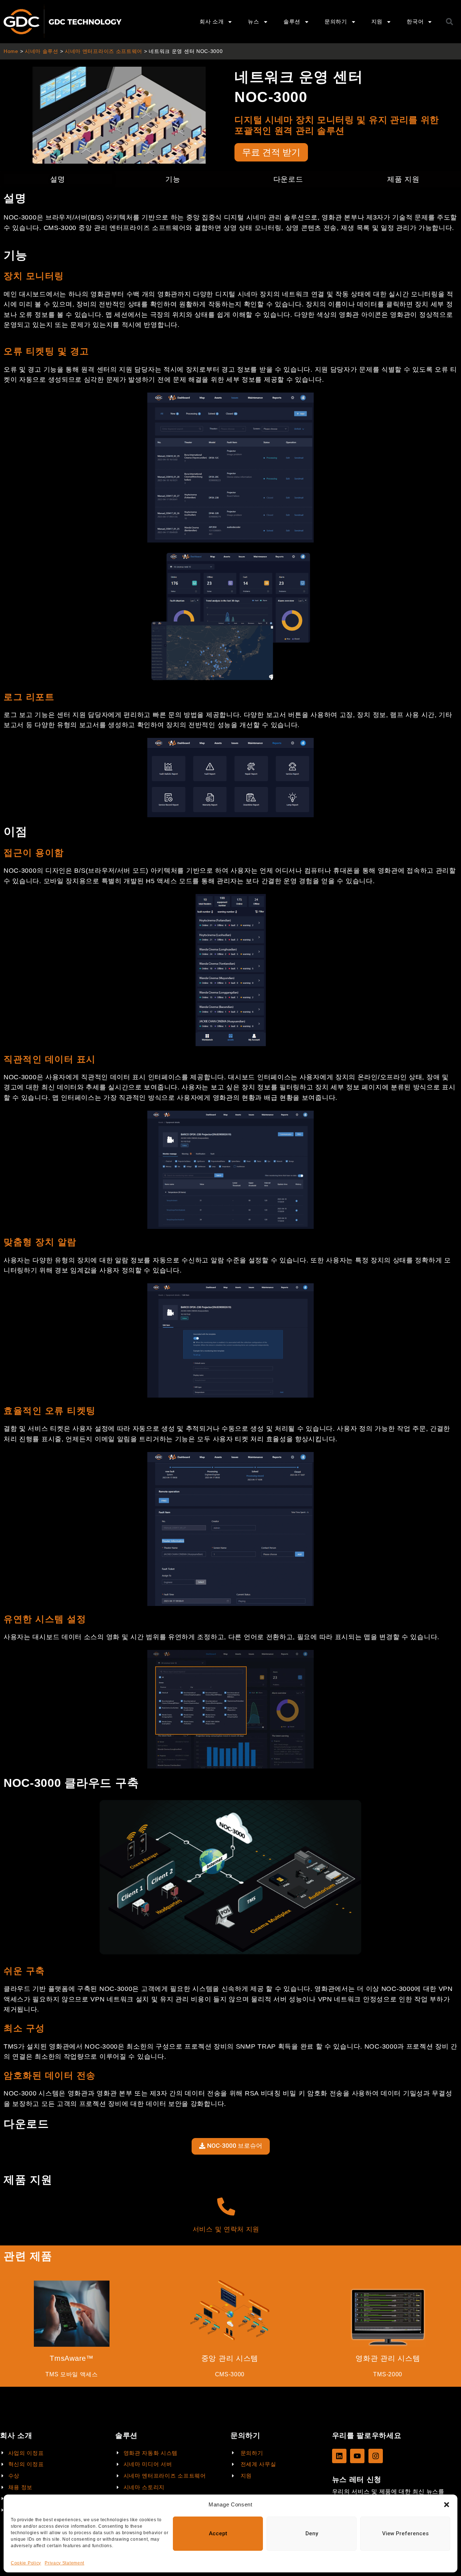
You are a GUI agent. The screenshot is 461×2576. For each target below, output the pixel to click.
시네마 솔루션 (42, 51)
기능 (173, 179)
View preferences (405, 2533)
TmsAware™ (71, 2358)
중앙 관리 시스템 (230, 2358)
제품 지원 (403, 179)
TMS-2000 (388, 2374)
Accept (218, 2533)
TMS (53, 2374)
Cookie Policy (26, 2563)
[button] (447, 2505)
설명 (57, 179)
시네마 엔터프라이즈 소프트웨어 (104, 51)
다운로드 (288, 179)
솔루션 (292, 21)
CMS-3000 (230, 2374)
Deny (312, 2533)
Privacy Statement (64, 2563)
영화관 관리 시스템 (388, 2358)
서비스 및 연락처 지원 (226, 2229)
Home (11, 51)
